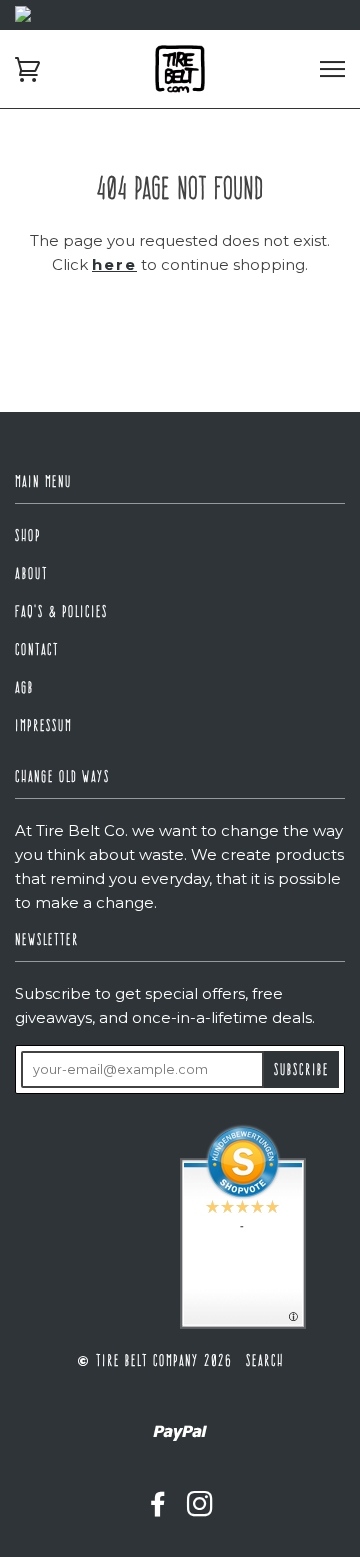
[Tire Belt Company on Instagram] (201, 1508)
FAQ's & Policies (61, 611)
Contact (37, 649)
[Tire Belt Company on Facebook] (159, 1508)
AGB (24, 687)
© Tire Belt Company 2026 (154, 1360)
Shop (28, 535)
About (31, 573)
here (114, 264)
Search (265, 1360)
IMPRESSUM (43, 725)
